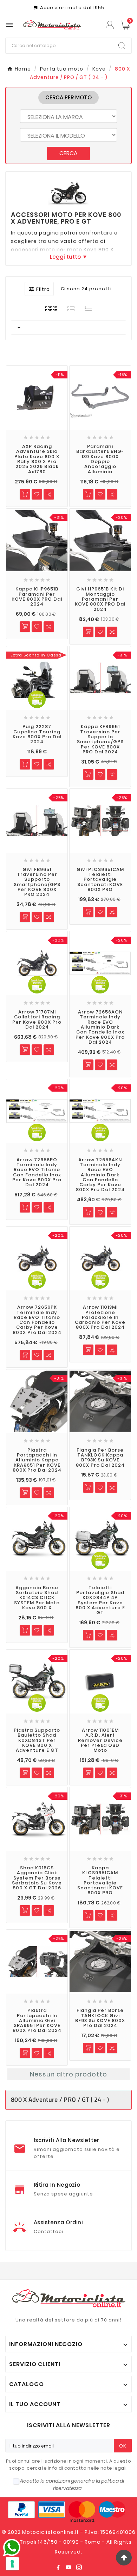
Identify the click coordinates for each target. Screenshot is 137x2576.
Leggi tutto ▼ (69, 257)
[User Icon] (111, 25)
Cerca (68, 153)
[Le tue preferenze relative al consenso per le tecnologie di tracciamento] (12, 2564)
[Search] (122, 46)
